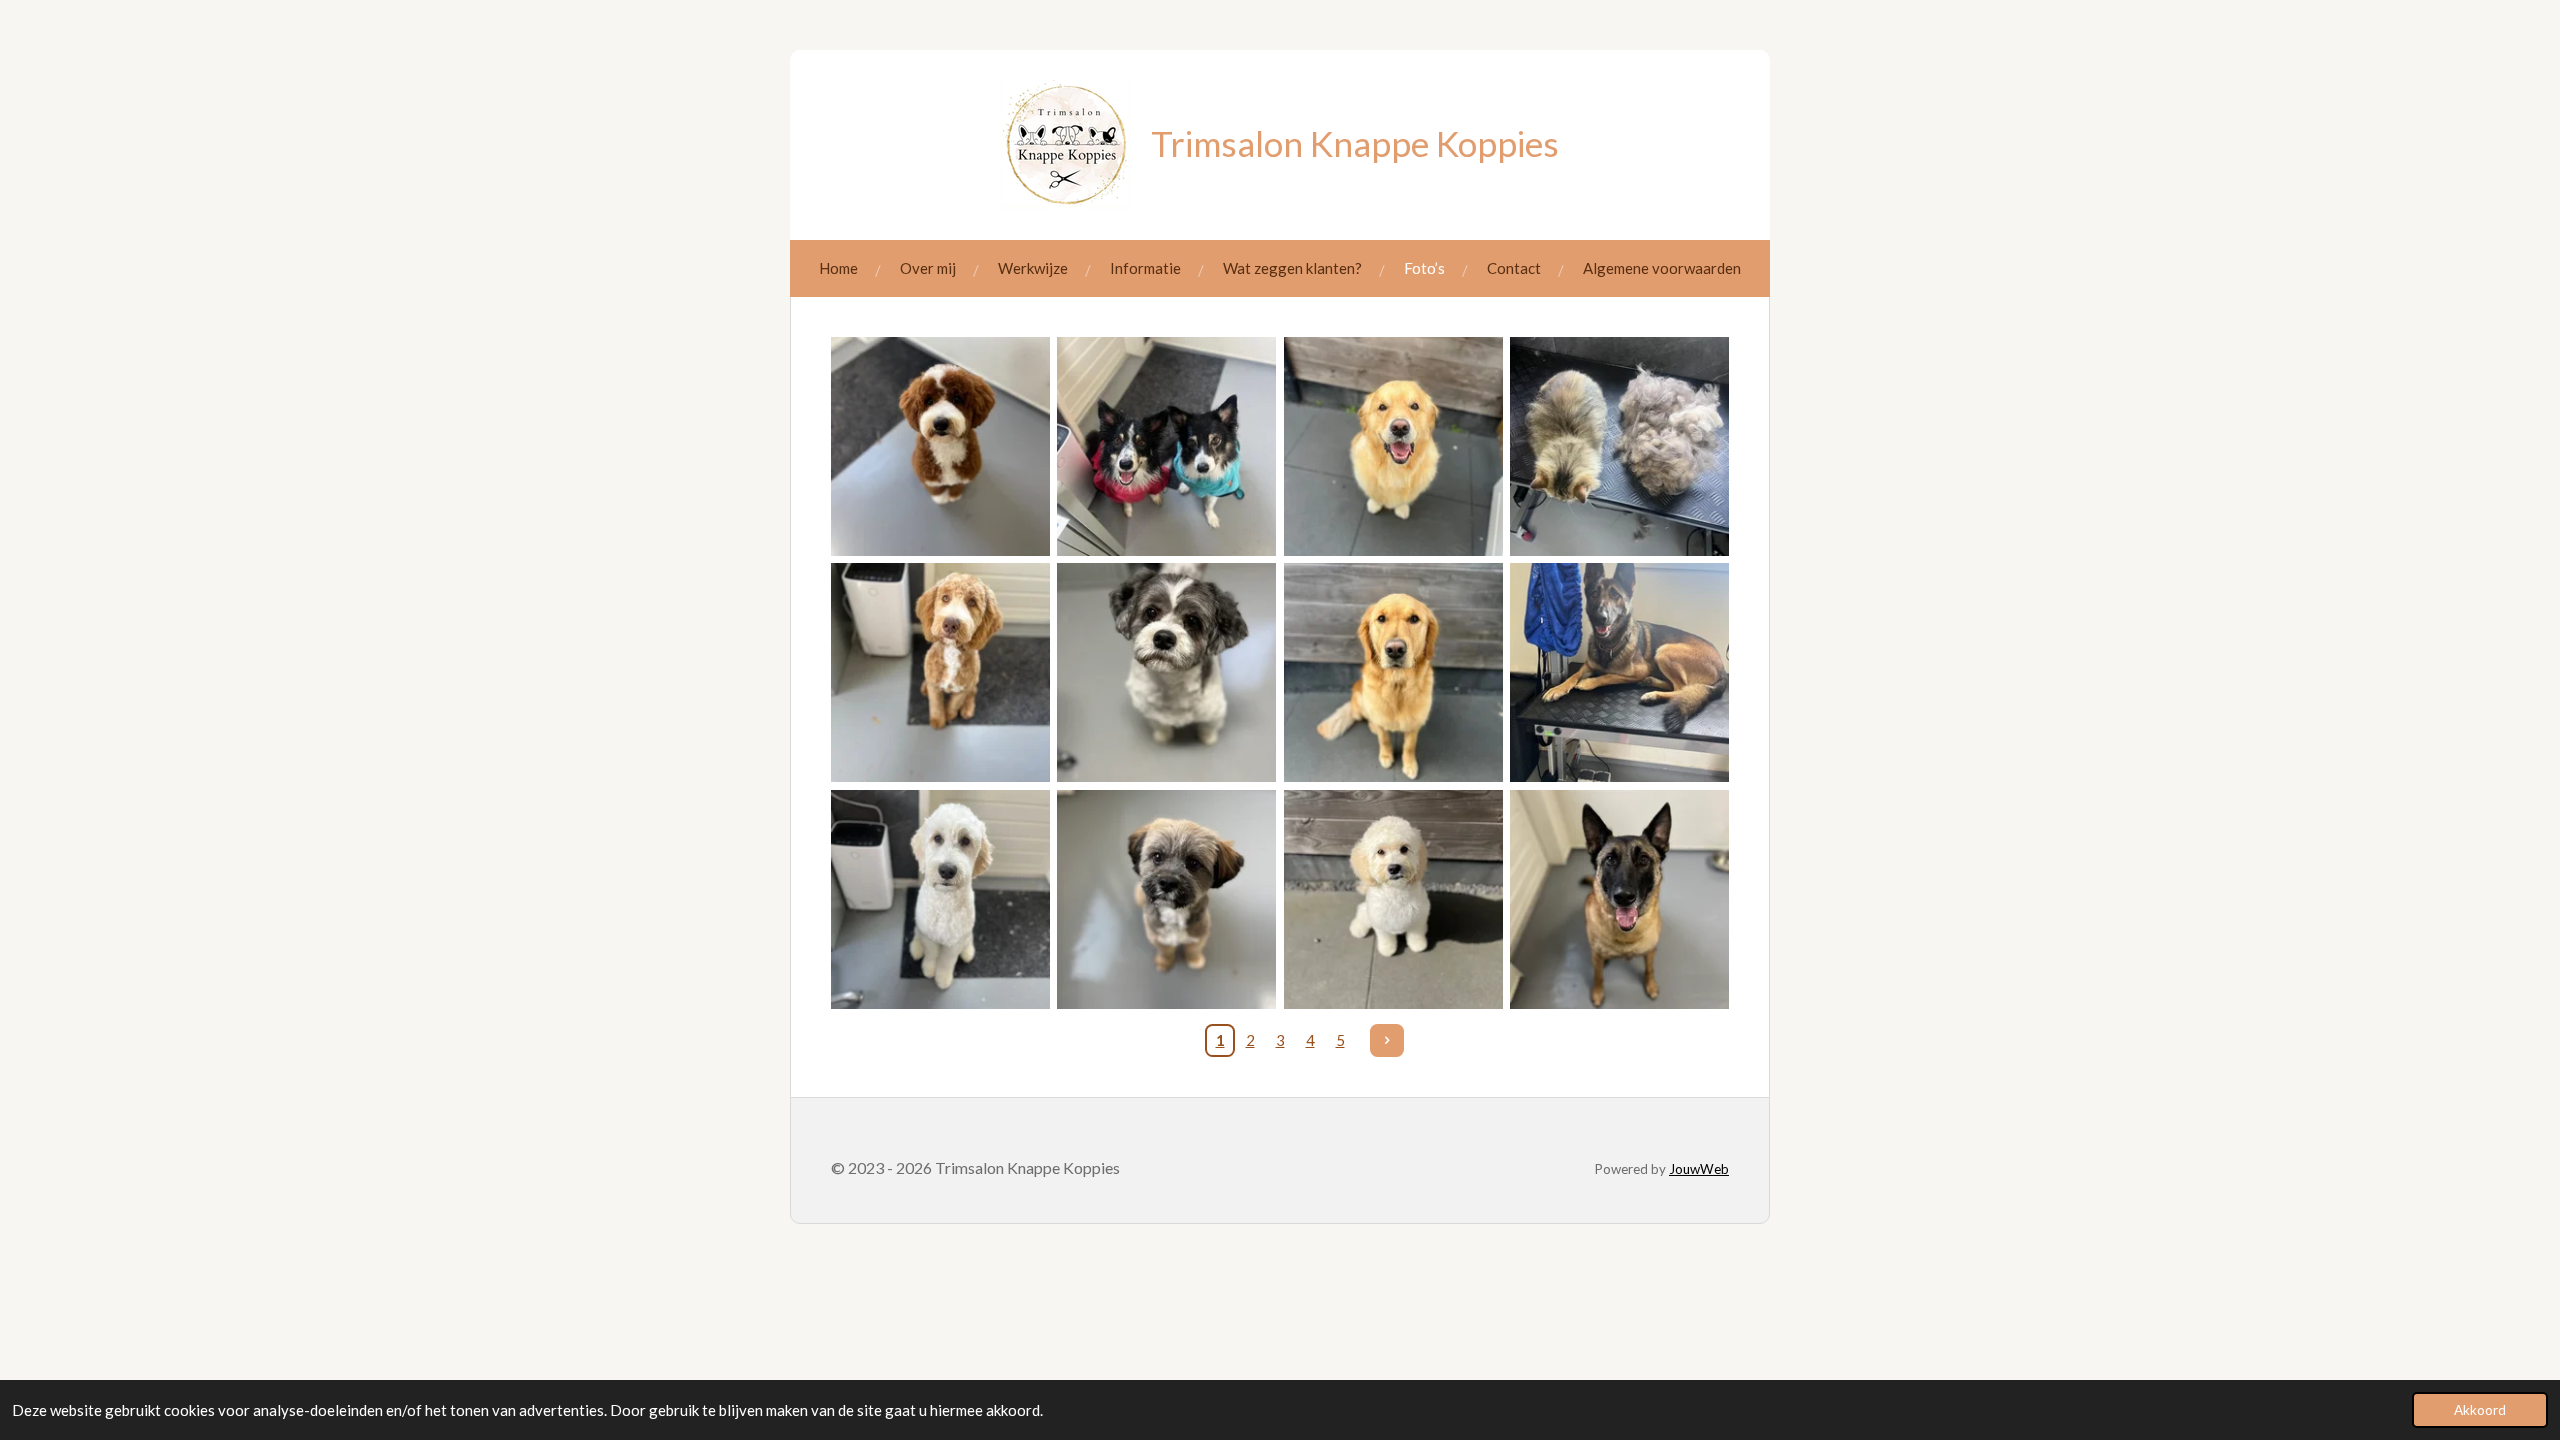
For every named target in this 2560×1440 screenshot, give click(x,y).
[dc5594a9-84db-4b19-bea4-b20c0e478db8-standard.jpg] (1619, 673)
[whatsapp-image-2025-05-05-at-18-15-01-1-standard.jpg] (1393, 673)
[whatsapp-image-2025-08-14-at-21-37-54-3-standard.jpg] (940, 899)
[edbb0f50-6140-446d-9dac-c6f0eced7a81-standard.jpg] (1619, 899)
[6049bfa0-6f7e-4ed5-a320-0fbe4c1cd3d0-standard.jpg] (1167, 899)
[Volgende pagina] (1387, 1041)
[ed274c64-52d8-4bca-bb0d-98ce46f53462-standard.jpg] (1167, 673)
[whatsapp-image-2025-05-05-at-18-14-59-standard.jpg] (1393, 899)
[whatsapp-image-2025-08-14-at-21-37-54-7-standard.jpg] (1393, 446)
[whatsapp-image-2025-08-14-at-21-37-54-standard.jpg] (940, 673)
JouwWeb (1699, 1169)
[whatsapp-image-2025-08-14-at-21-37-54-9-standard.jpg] (1167, 446)
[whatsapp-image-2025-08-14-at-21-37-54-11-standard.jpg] (940, 446)
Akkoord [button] (2480, 1410)
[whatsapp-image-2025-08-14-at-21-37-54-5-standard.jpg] (1619, 446)
